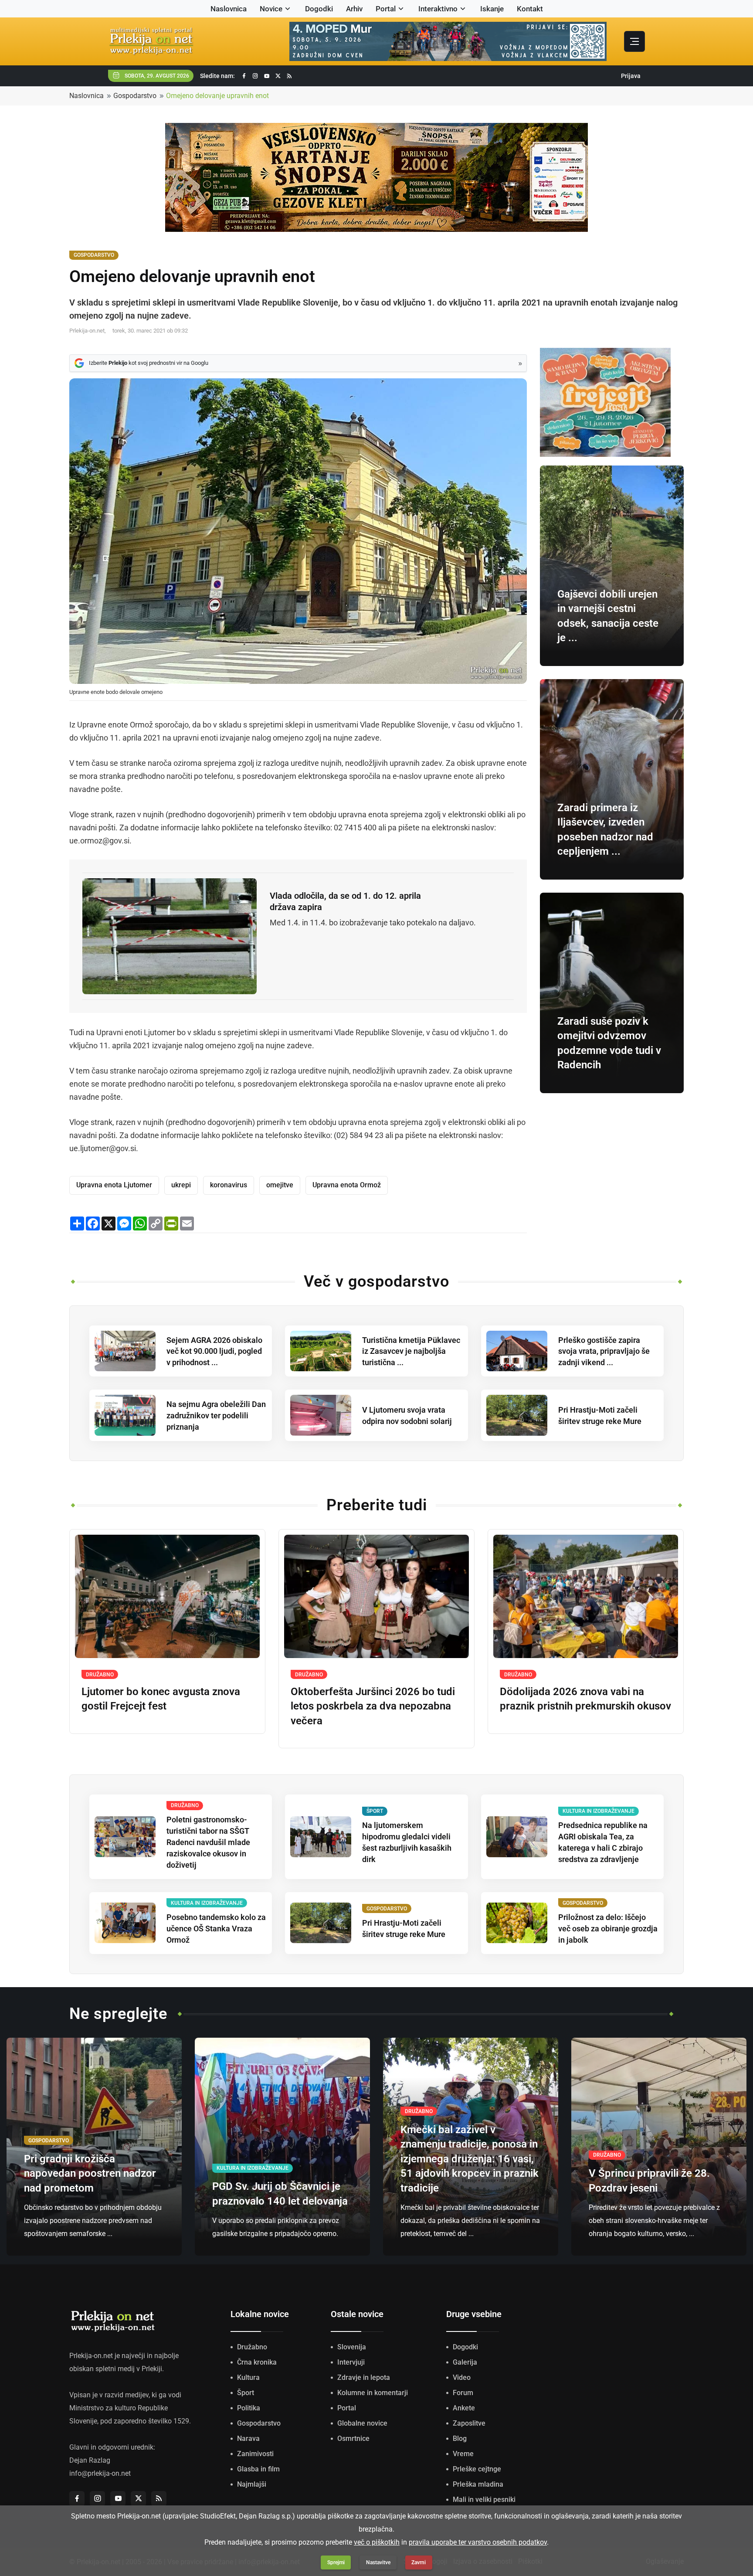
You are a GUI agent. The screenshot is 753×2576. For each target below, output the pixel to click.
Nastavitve (378, 2562)
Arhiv (354, 9)
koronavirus (229, 1185)
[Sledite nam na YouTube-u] (267, 76)
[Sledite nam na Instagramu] (255, 76)
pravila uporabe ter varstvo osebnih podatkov (478, 2542)
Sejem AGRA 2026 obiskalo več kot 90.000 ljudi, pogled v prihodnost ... (214, 1351)
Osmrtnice (353, 2438)
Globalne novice (362, 2423)
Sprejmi (336, 2562)
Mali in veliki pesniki (484, 2500)
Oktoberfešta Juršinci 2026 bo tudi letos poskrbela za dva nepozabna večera (373, 1706)
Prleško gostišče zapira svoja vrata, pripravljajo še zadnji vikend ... (604, 1351)
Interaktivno (438, 9)
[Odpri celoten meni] (634, 41)
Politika (249, 2408)
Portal (386, 9)
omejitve (280, 1185)
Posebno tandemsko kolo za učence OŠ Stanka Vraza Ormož (216, 1929)
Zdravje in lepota (364, 2377)
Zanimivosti (255, 2454)
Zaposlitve (469, 2423)
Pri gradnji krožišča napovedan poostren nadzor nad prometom (90, 2173)
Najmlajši (252, 2484)
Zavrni (419, 2562)
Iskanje (492, 9)
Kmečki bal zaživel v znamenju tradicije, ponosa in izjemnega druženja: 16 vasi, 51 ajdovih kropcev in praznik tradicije (470, 2159)
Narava (248, 2438)
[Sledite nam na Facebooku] (244, 76)
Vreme (463, 2454)
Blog (460, 2438)
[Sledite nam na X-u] (278, 76)
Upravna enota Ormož (347, 1185)
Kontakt (530, 9)
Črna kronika (257, 2362)
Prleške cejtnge (477, 2469)
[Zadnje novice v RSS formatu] (289, 76)
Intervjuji (351, 2362)
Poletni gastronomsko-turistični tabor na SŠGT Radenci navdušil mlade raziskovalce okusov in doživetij (208, 1842)
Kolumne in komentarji (373, 2393)
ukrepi (181, 1185)
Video (462, 2377)
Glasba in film (258, 2469)
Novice (271, 9)
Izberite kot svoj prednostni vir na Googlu (149, 363)
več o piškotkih (377, 2542)
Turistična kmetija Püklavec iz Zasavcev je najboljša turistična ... (411, 1351)
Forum (463, 2393)
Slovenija (352, 2347)
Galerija (465, 2362)
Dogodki (319, 9)
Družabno (252, 2347)
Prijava (631, 76)
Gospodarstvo (135, 96)
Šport (246, 2393)
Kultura (248, 2377)
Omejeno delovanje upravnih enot (217, 96)
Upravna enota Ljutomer (114, 1185)
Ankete (464, 2408)
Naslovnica (229, 9)
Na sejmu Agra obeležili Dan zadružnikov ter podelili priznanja (216, 1415)
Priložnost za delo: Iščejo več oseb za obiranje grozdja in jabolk (608, 1929)
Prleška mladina (478, 2484)
